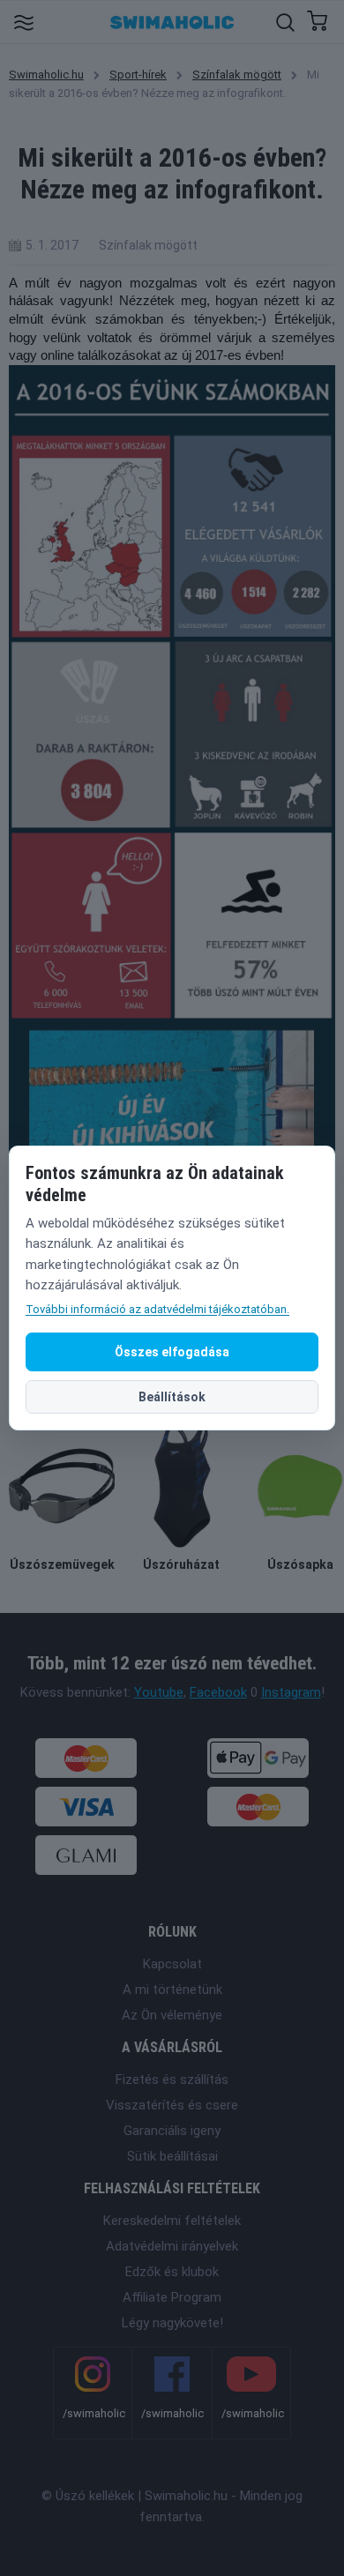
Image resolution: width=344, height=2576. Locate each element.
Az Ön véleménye (172, 2015)
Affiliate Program (172, 2297)
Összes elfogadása (172, 1352)
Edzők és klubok (172, 2272)
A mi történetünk (172, 1990)
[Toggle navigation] (23, 22)
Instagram (291, 1692)
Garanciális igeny (172, 2131)
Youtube (159, 1692)
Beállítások (172, 1397)
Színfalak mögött (237, 75)
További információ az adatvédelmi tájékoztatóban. (157, 1309)
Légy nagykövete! (172, 2323)
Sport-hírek (138, 75)
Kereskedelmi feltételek (172, 2221)
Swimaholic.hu (46, 75)
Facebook (218, 1692)
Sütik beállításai (172, 2156)
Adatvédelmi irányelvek (172, 2246)
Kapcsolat (172, 1964)
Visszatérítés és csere (172, 2105)
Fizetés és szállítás (172, 2079)
